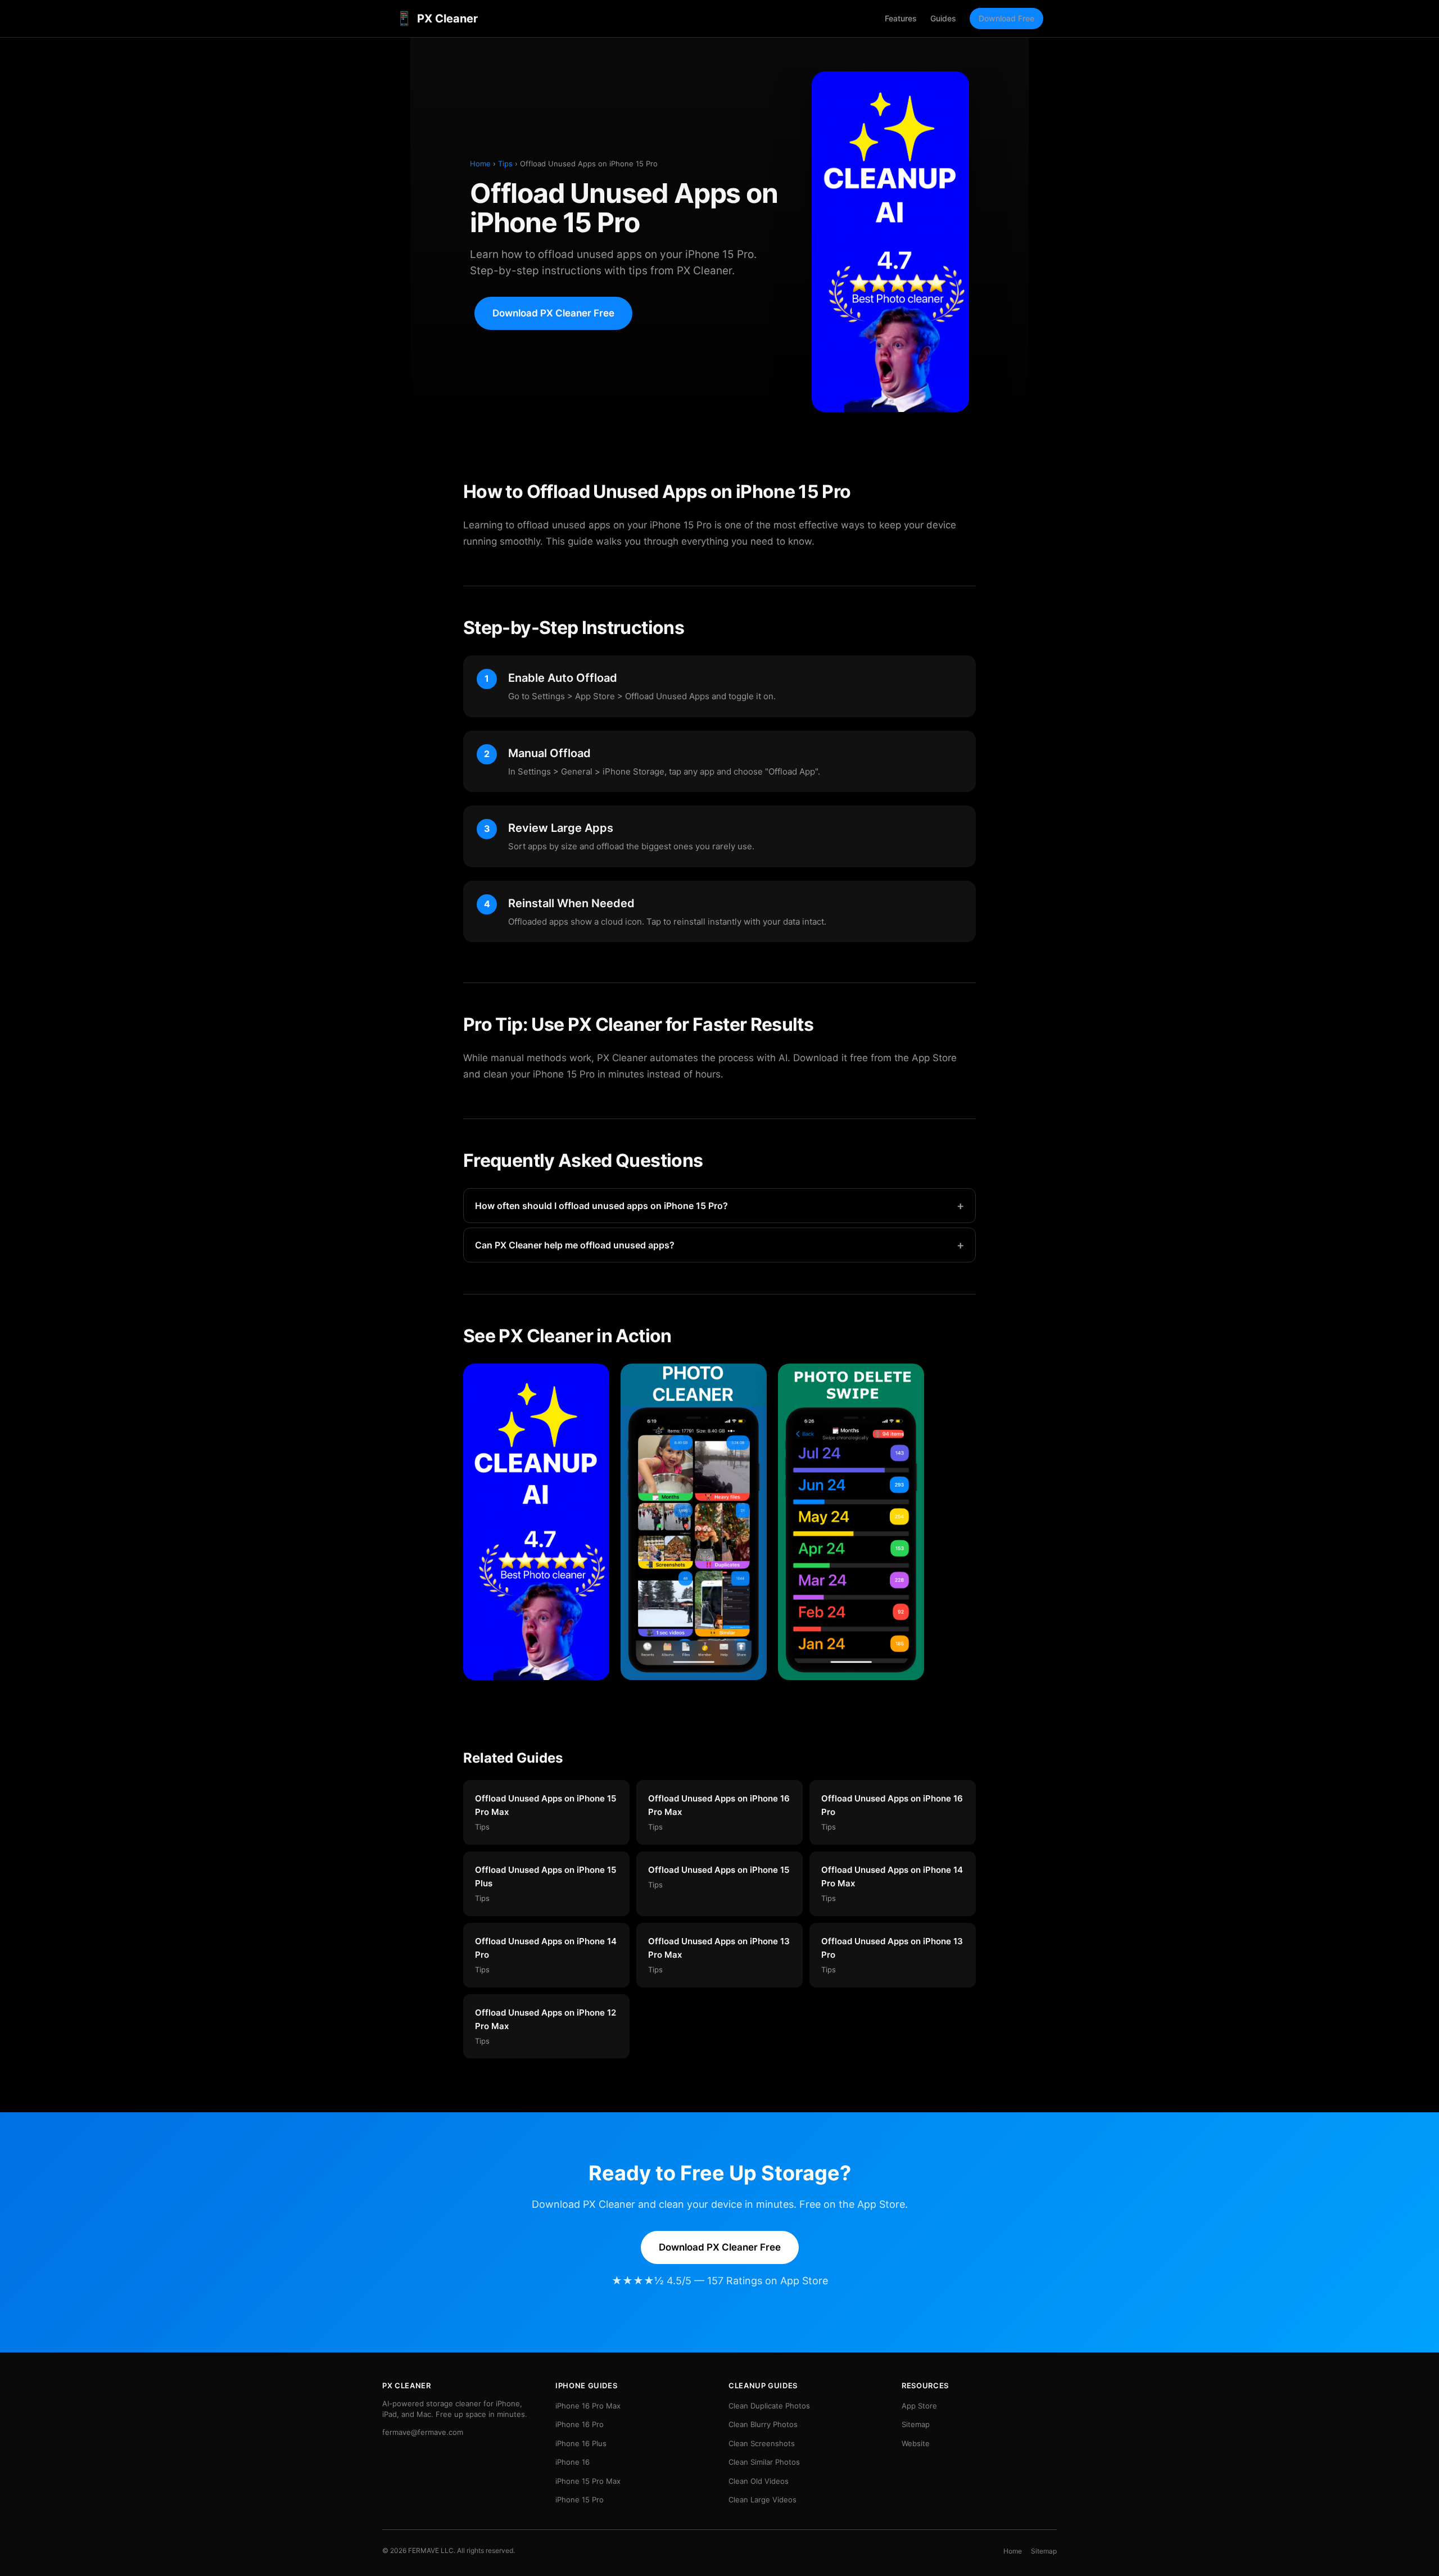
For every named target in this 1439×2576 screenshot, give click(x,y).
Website (916, 2443)
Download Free (1006, 18)
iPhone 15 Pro (580, 2500)
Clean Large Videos (763, 2500)
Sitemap (916, 2424)
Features (901, 18)
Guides (943, 18)
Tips (505, 164)
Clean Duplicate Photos (769, 2406)
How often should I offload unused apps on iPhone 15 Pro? (719, 1206)
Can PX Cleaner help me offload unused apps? (719, 1245)
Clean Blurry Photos (763, 2424)
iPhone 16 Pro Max (588, 2406)
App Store (919, 2406)
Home (480, 164)
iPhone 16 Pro (580, 2424)
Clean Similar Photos (764, 2462)
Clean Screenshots (762, 2443)
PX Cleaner (437, 18)
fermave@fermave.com (423, 2432)
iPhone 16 (573, 2462)
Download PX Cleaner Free (553, 313)
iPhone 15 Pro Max (588, 2481)
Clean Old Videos (759, 2481)
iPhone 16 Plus (581, 2443)
